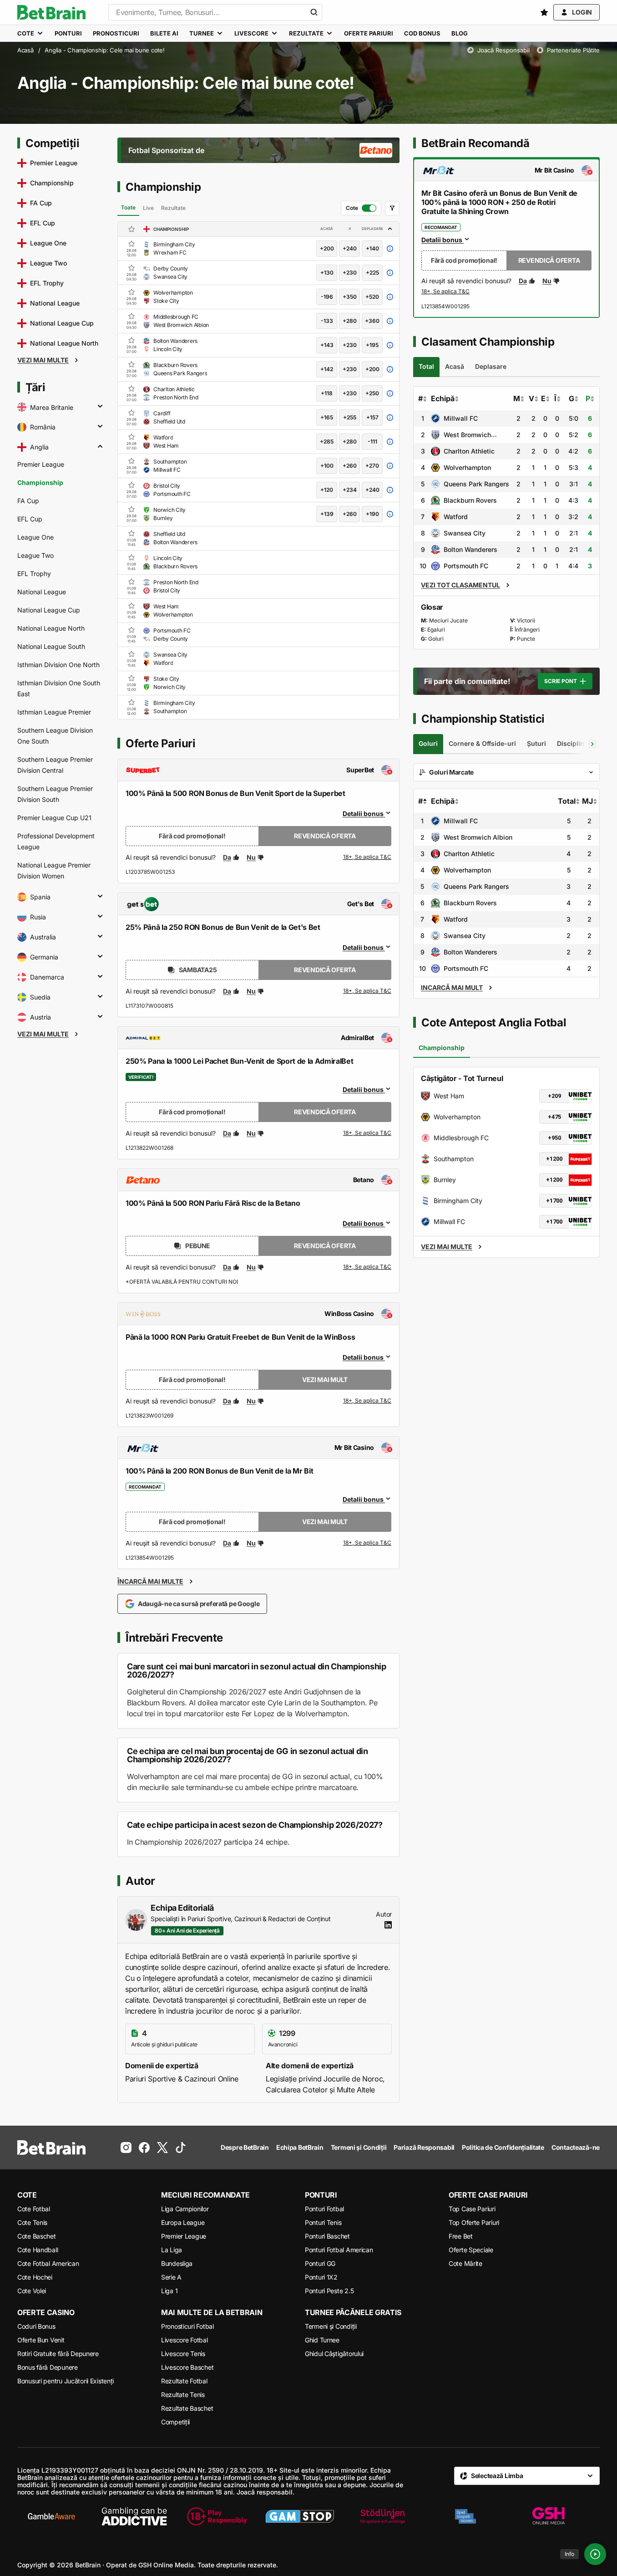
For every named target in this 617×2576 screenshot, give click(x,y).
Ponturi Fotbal (324, 2209)
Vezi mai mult (325, 1380)
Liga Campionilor (185, 2209)
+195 (372, 345)
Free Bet (461, 2236)
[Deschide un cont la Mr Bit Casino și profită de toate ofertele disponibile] (367, 1543)
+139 (327, 514)
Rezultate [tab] (173, 208)
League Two (35, 555)
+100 (327, 466)
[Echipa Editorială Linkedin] (388, 1925)
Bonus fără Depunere (48, 2367)
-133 (327, 321)
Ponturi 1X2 (321, 2277)
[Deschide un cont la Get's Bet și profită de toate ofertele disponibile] (367, 991)
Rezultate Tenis (183, 2395)
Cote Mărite (465, 2263)
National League (42, 592)
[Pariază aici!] (445, 292)
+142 (327, 369)
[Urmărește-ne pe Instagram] (126, 2148)
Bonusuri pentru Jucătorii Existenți (66, 2381)
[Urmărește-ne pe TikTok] (181, 2148)
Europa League (183, 2222)
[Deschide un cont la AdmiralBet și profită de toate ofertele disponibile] (367, 1133)
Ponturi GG (320, 2263)
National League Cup (49, 610)
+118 (327, 393)
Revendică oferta (325, 836)
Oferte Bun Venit (41, 2340)
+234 (350, 490)
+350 (350, 297)
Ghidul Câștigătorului (334, 2354)
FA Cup (28, 501)
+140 (372, 248)
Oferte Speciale (471, 2250)
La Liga (172, 2250)
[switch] (361, 208)
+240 (350, 248)
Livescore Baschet (187, 2367)
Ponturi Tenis (323, 2222)
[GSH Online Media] (548, 2516)
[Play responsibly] (217, 2516)
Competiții (175, 2422)
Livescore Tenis (183, 2354)
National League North (51, 628)
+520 (372, 297)
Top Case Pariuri (472, 2209)
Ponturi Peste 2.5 (329, 2291)
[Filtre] (392, 208)
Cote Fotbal (34, 2209)
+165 (327, 417)
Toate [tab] (128, 207)
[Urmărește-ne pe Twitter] (162, 2148)
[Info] (595, 2554)
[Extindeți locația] (100, 407)
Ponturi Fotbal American (339, 2250)
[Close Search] (314, 12)
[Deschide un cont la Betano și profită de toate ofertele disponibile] (367, 1267)
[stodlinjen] (383, 2516)
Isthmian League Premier (54, 712)
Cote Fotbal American (48, 2263)
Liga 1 (169, 2291)
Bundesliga (177, 2263)
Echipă (443, 398)
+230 (350, 273)
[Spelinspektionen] (465, 2516)
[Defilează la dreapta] (592, 744)
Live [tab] (148, 208)
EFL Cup (30, 519)
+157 (372, 417)
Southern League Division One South (55, 736)
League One (35, 537)
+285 (327, 441)
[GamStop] (300, 2516)
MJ (587, 801)
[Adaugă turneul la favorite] (131, 229)
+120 (327, 490)
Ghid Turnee (322, 2340)
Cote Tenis (32, 2222)
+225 (372, 273)
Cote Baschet (37, 2236)
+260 (350, 466)
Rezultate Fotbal (184, 2381)
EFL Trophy (34, 574)
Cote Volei (32, 2291)
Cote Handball (38, 2250)
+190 (372, 514)
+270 (372, 466)
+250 (372, 393)
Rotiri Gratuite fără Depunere (58, 2354)
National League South (51, 646)
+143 (327, 345)
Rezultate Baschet (187, 2408)
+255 (350, 417)
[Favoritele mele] (544, 12)
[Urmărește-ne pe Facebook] (144, 2148)
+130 (327, 273)
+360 (372, 321)
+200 (327, 248)
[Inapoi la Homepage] (51, 12)
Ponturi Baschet (327, 2236)
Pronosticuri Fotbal (187, 2326)
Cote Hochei (35, 2277)
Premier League (41, 464)
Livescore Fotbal (185, 2340)
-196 (327, 297)
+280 (350, 321)
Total (567, 801)
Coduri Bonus (36, 2326)
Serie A (171, 2277)
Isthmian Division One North (58, 665)
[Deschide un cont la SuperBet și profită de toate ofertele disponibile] (367, 857)
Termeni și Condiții (331, 2326)
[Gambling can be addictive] (134, 2516)
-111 (372, 441)
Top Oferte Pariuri (474, 2222)
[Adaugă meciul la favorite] (131, 244)
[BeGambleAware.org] (51, 2516)
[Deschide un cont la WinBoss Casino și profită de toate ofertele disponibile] (367, 1401)
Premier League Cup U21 (54, 818)
